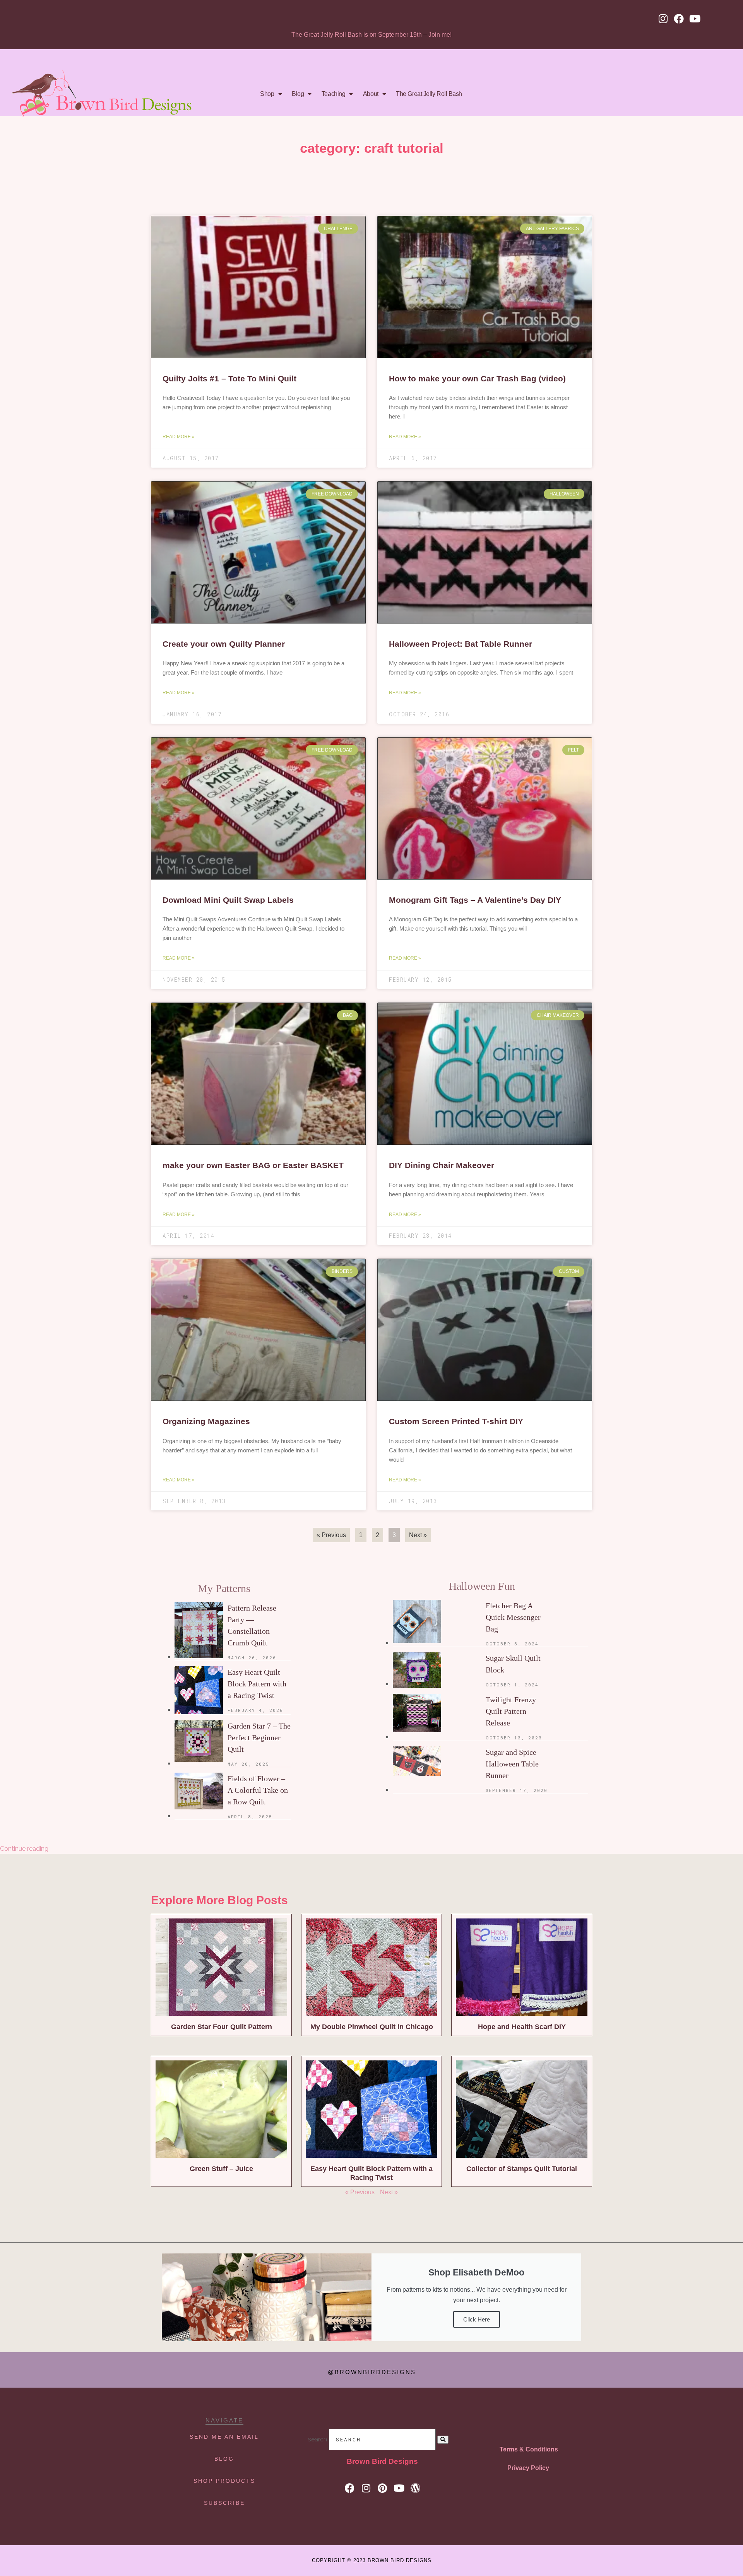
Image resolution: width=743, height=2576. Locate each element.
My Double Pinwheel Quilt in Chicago (372, 2027)
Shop (267, 94)
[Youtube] (695, 19)
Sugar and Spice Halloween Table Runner (512, 1764)
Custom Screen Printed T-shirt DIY (456, 1421)
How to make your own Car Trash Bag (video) (477, 378)
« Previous (331, 1535)
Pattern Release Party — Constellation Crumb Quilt (252, 1625)
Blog (298, 94)
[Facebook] (679, 19)
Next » (389, 2192)
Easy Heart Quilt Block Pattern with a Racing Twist (257, 1684)
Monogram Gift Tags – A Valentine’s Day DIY (475, 900)
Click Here (477, 2319)
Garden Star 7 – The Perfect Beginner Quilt (259, 1737)
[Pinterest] (383, 2488)
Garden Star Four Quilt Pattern (222, 2027)
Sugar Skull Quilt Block (513, 1664)
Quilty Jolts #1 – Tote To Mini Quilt (229, 378)
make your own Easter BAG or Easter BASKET (253, 1165)
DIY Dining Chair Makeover (442, 1165)
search (318, 2439)
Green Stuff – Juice (221, 2169)
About (371, 94)
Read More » (179, 437)
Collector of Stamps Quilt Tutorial (522, 2169)
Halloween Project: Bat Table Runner (461, 644)
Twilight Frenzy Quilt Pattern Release (511, 1711)
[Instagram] (663, 19)
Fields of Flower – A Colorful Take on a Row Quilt (258, 1790)
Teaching (333, 94)
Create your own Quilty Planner (224, 644)
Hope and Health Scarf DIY (522, 2027)
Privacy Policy (528, 2468)
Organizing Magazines (206, 1421)
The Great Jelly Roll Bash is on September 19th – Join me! (371, 35)
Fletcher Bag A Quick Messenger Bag (513, 1617)
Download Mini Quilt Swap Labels (228, 900)
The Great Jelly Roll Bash (429, 94)
